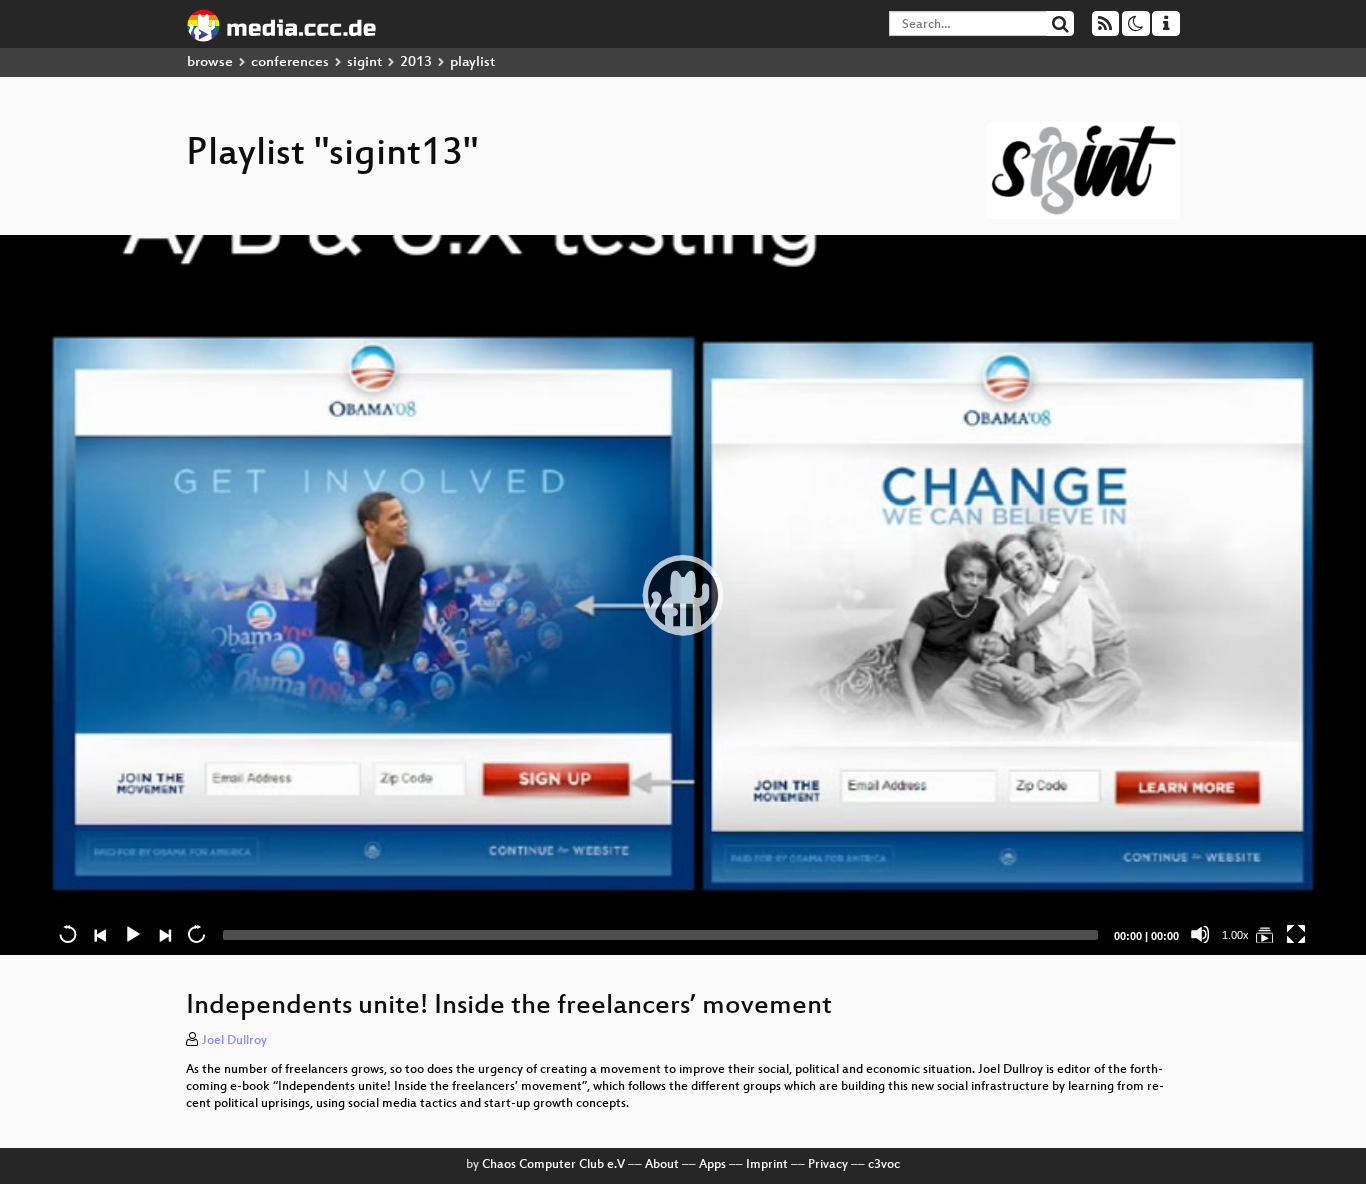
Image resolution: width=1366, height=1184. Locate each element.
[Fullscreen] (1296, 934)
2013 (416, 62)
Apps (712, 1165)
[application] (683, 595)
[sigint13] (1264, 934)
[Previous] (100, 934)
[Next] (164, 934)
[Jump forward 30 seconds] (196, 934)
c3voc (884, 1165)
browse (210, 62)
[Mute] (1200, 934)
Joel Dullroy (234, 1041)
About (662, 1165)
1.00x (1235, 935)
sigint (364, 62)
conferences (290, 62)
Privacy (828, 1165)
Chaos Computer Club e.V (553, 1165)
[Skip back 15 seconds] (68, 934)
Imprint (767, 1165)
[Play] (683, 595)
